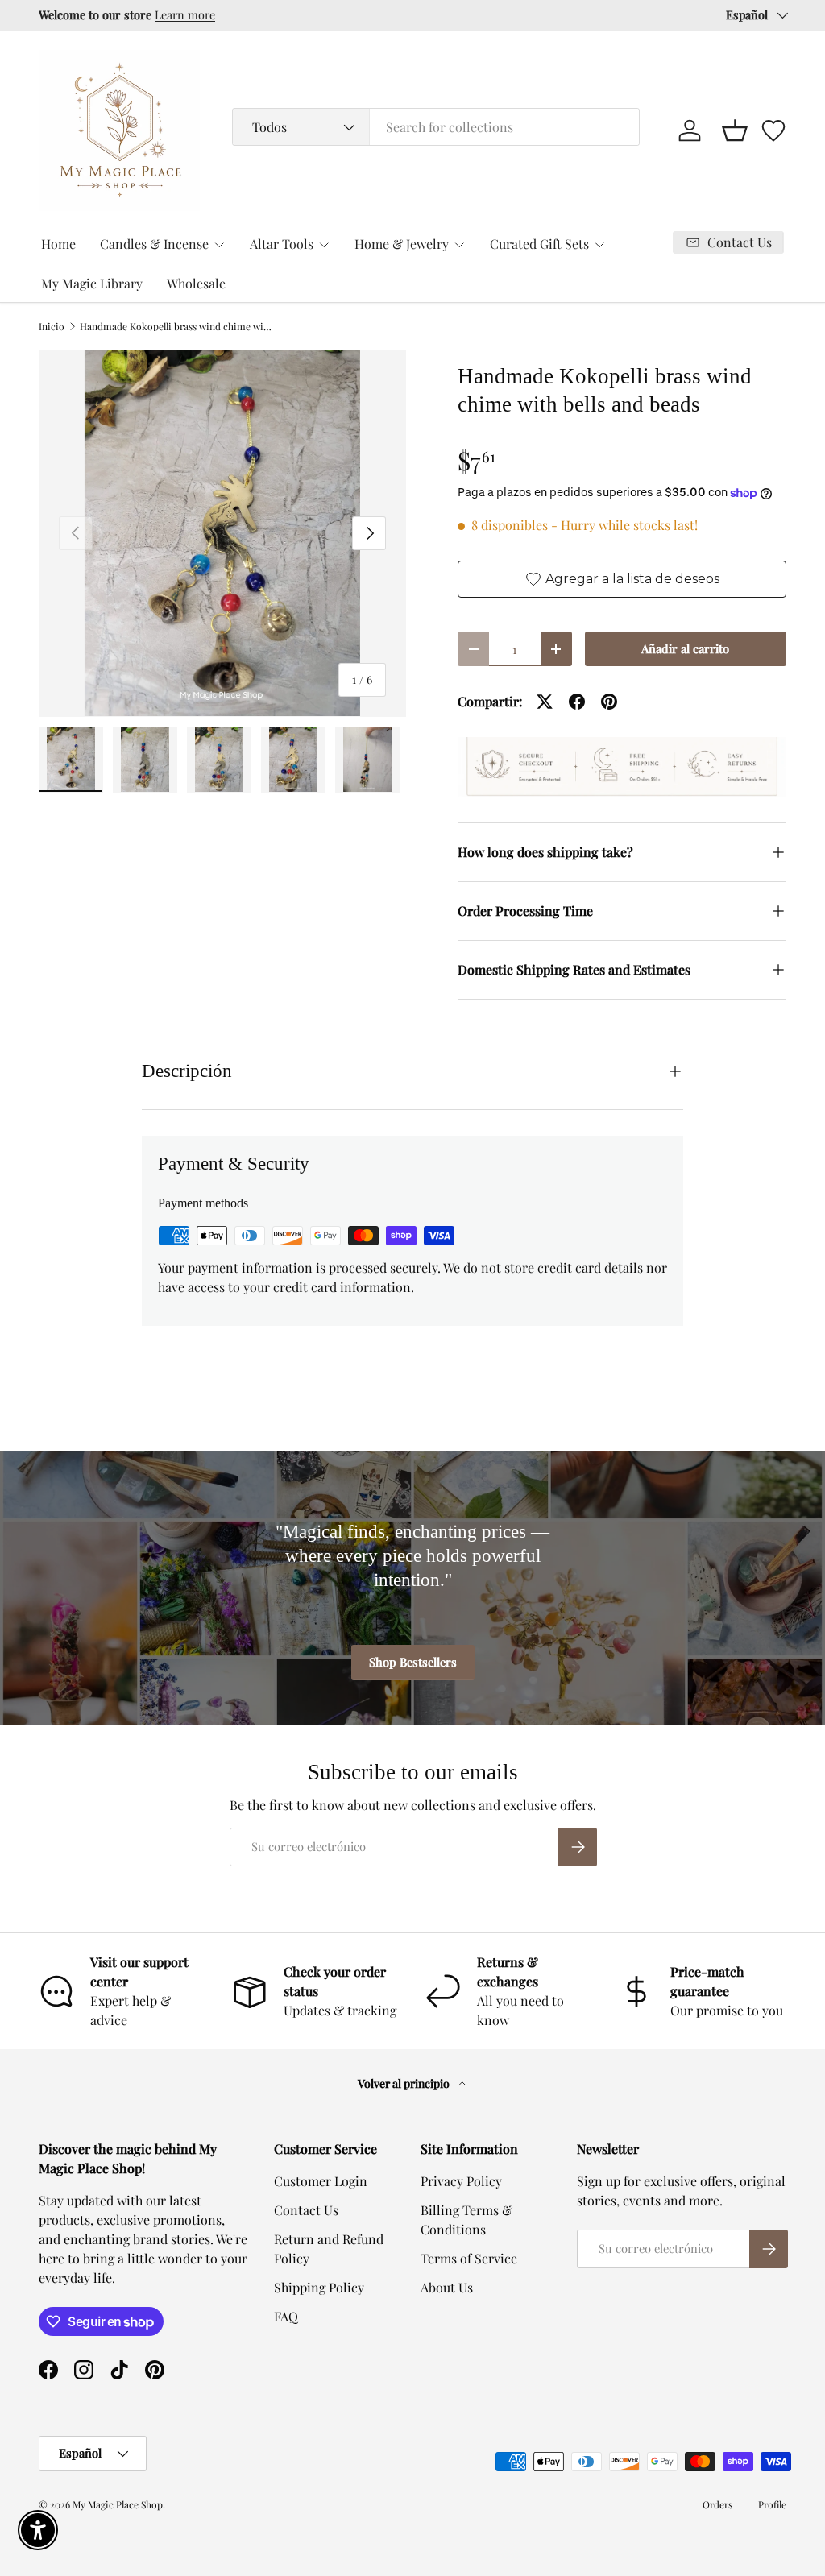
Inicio (52, 326)
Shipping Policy (319, 2287)
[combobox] (435, 127)
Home (58, 244)
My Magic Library (92, 283)
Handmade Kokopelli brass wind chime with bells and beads (176, 326)
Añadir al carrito (685, 648)
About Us (447, 2287)
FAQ (286, 2316)
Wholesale (196, 283)
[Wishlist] (773, 130)
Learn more (250, 14)
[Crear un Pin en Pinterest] (609, 702)
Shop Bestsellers (413, 1662)
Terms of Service (469, 2258)
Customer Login (321, 2181)
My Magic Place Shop (118, 2504)
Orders (717, 2504)
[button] (735, 130)
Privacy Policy (461, 2181)
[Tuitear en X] (545, 702)
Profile (772, 2504)
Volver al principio (405, 2083)
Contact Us (306, 2210)
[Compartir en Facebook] (577, 702)
